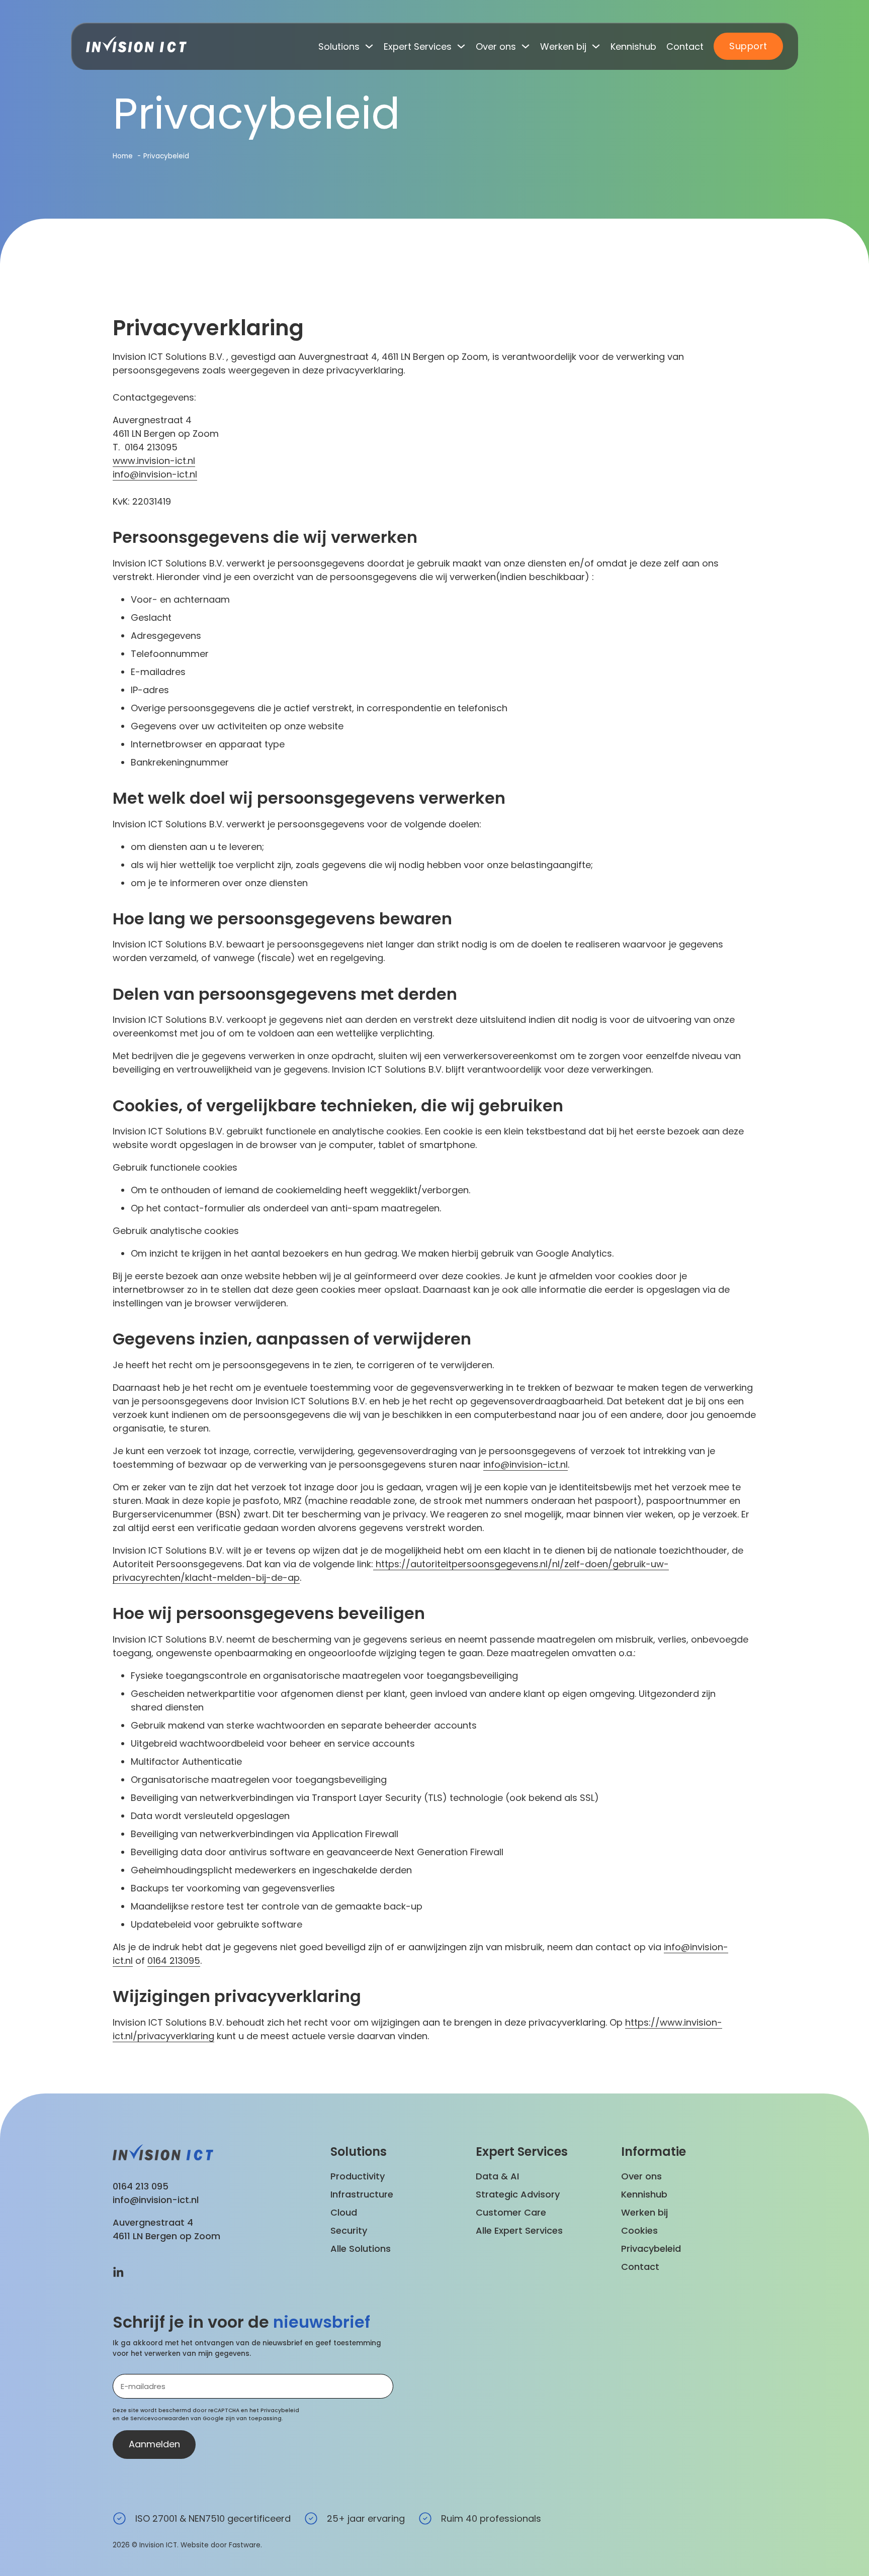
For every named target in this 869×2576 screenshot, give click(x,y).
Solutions (339, 46)
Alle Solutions (361, 2249)
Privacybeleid (651, 2249)
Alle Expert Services (519, 2230)
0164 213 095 (141, 2186)
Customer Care (511, 2212)
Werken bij (563, 46)
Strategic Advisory (518, 2194)
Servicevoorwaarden (160, 2418)
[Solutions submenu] (369, 46)
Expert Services (418, 46)
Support (748, 46)
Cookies (639, 2230)
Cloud (344, 2212)
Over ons (496, 46)
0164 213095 (174, 1961)
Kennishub (633, 46)
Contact (685, 46)
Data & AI (497, 2176)
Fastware (245, 2545)
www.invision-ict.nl (154, 461)
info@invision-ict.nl (155, 474)
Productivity (358, 2176)
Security (349, 2230)
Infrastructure (362, 2194)
